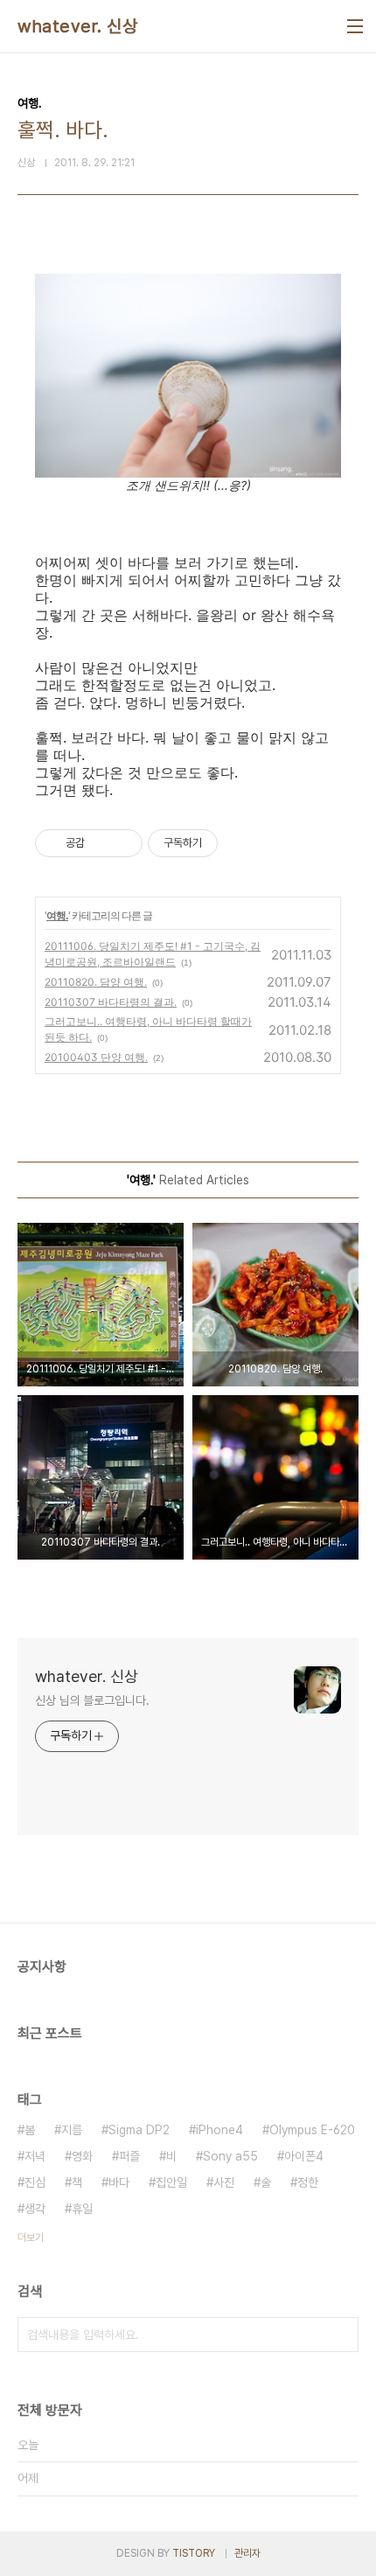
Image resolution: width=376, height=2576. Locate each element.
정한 (308, 2182)
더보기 (31, 2237)
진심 (35, 2182)
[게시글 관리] (123, 843)
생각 (35, 2209)
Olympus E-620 (312, 2130)
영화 (82, 2156)
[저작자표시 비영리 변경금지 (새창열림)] (241, 843)
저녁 (35, 2156)
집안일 (171, 2182)
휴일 (82, 2209)
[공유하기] (101, 843)
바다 (119, 2182)
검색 (341, 2335)
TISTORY (194, 2553)
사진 (224, 2182)
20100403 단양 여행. (96, 1057)
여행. (57, 915)
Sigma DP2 (139, 2130)
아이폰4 (304, 2156)
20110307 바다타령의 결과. (111, 1002)
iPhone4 (219, 2130)
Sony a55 (230, 2156)
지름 (72, 2130)
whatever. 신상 (77, 26)
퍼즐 (129, 2156)
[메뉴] (355, 26)
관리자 (247, 2553)
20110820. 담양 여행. (96, 982)
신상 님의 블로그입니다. (92, 1700)
